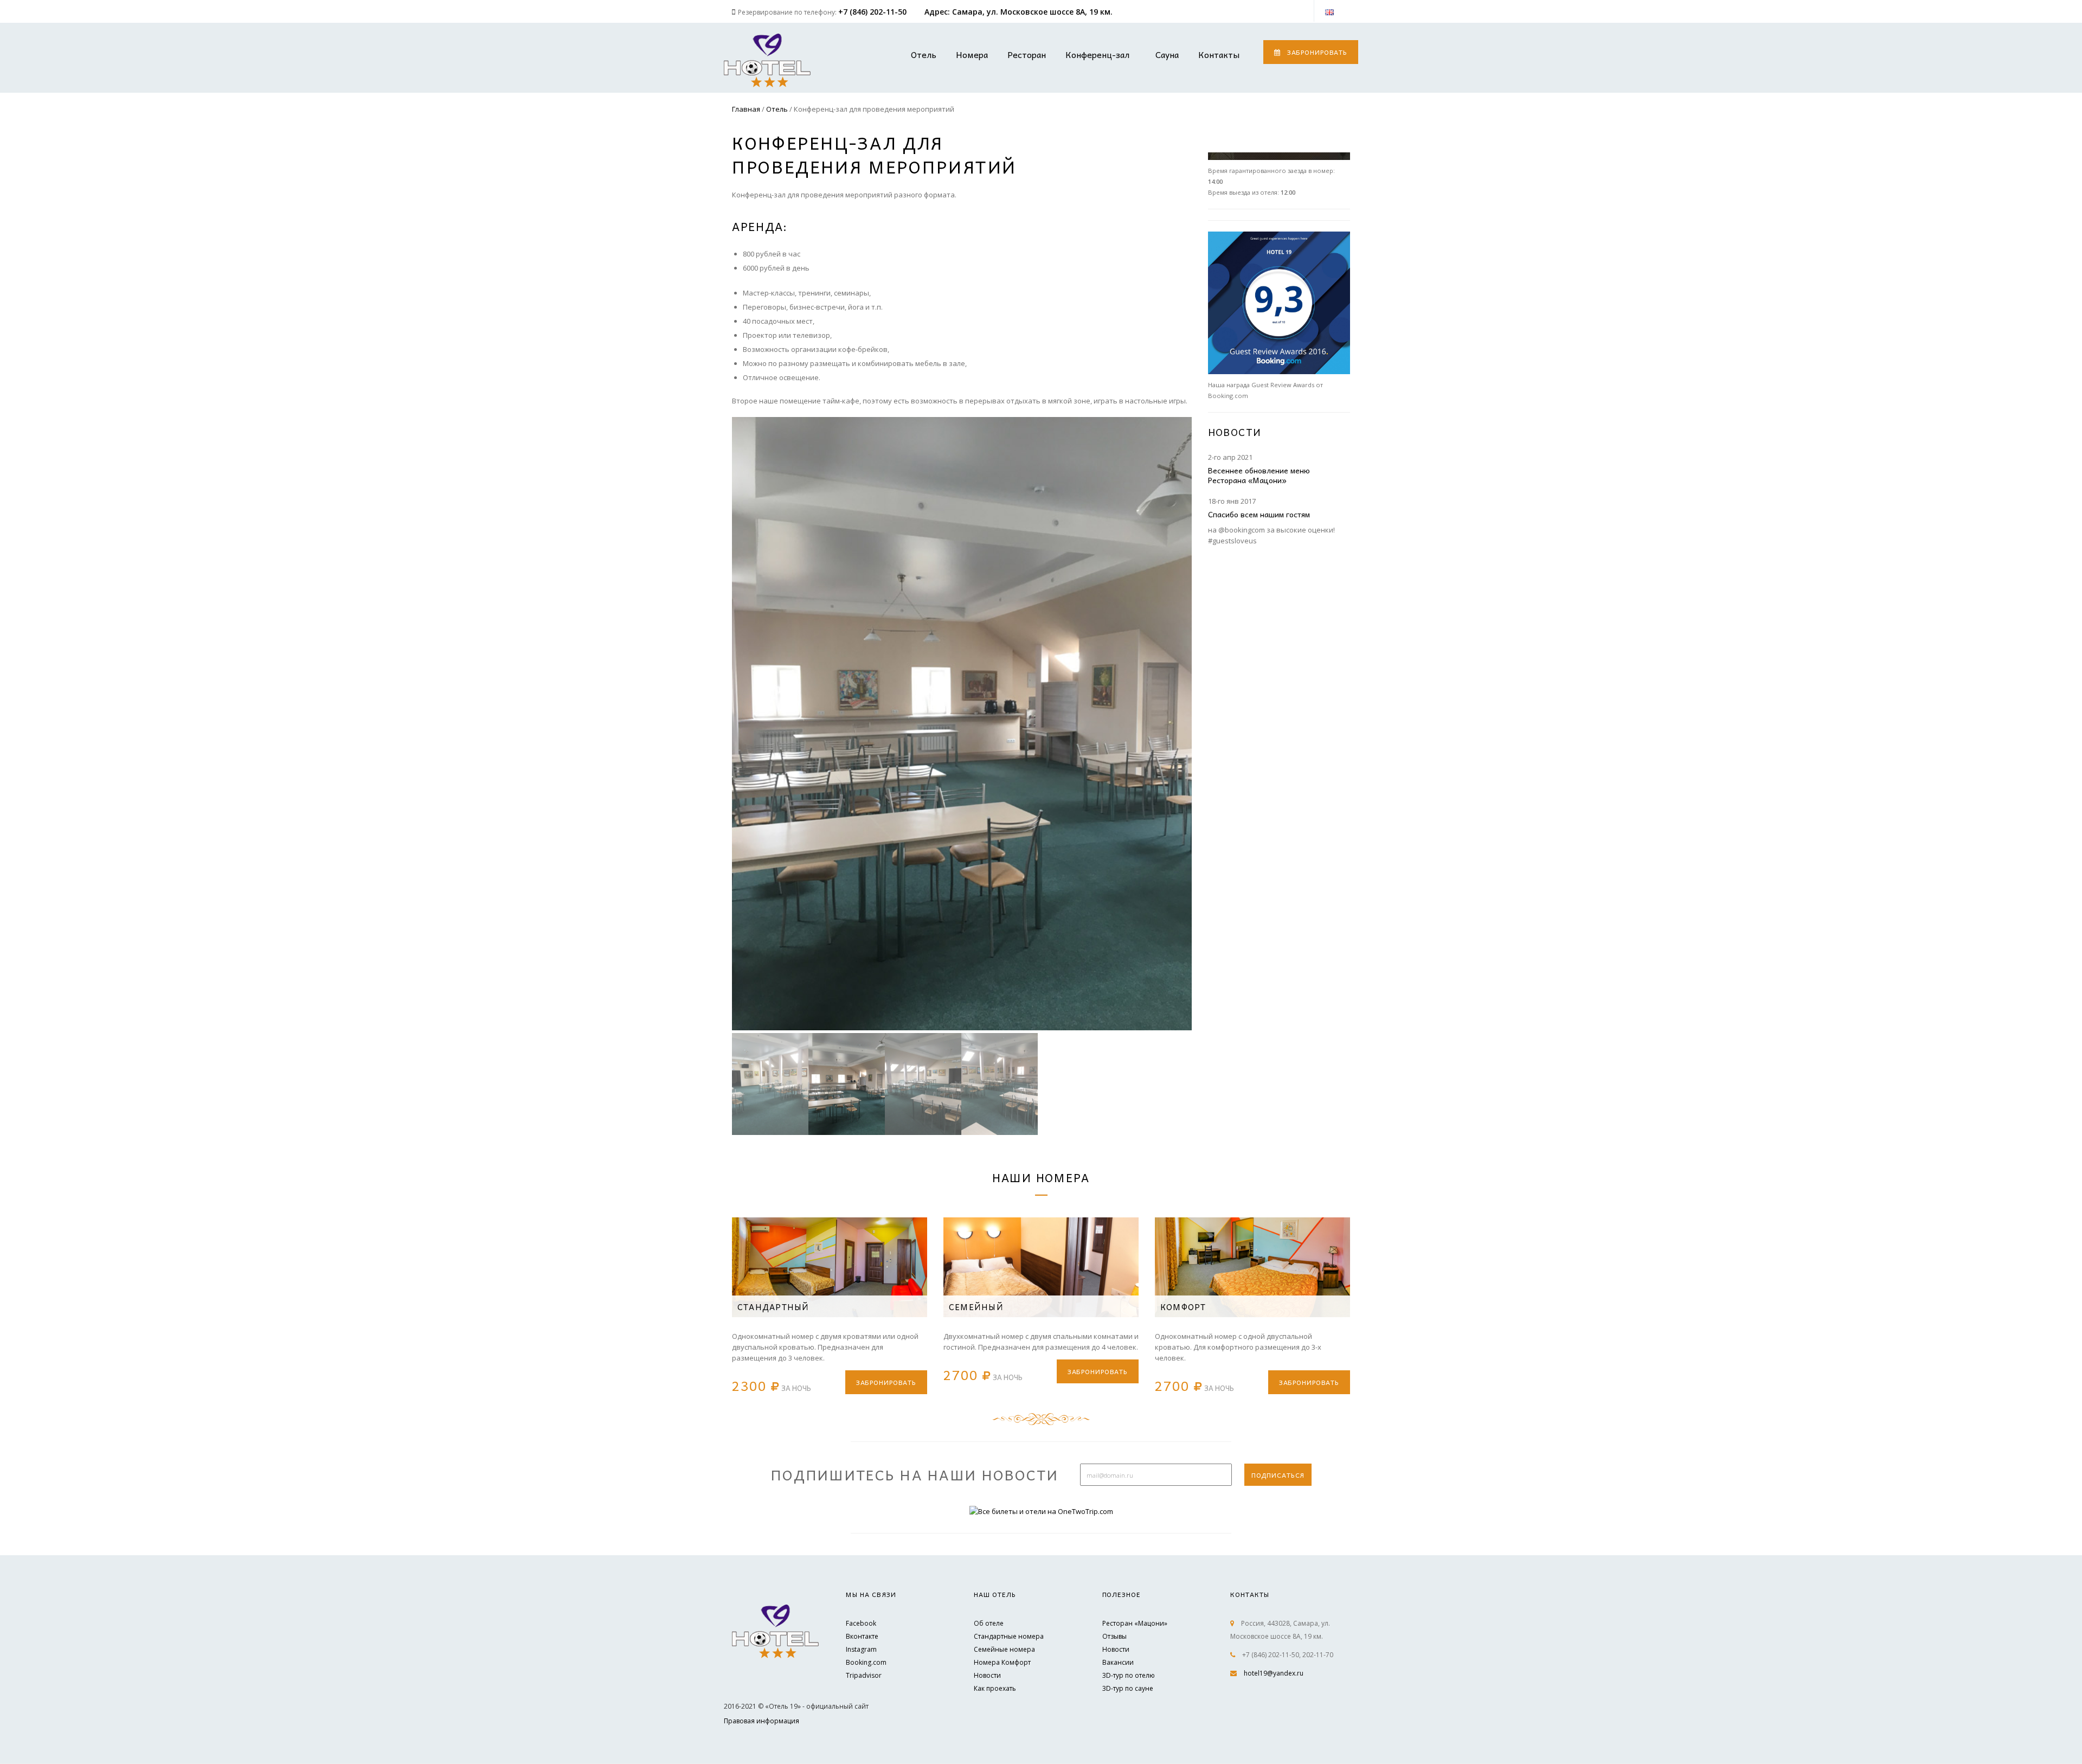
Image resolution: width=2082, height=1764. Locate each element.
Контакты (1219, 54)
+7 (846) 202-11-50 (872, 12)
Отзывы (1114, 1636)
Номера (972, 54)
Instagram (861, 1649)
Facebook (861, 1623)
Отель (924, 54)
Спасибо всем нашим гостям (1259, 514)
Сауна (1167, 54)
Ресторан (1027, 54)
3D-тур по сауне (1128, 1688)
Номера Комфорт (1002, 1662)
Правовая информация (762, 1721)
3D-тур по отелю (1129, 1675)
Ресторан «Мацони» (1135, 1623)
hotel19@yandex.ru (1274, 1673)
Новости (987, 1675)
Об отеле (989, 1623)
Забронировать (1317, 52)
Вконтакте (862, 1636)
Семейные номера (1004, 1649)
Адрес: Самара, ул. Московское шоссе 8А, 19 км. (1018, 12)
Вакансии (1118, 1662)
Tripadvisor (864, 1675)
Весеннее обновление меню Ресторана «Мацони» (1259, 475)
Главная (746, 109)
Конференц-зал (1097, 54)
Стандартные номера (1009, 1636)
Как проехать (995, 1688)
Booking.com (866, 1662)
